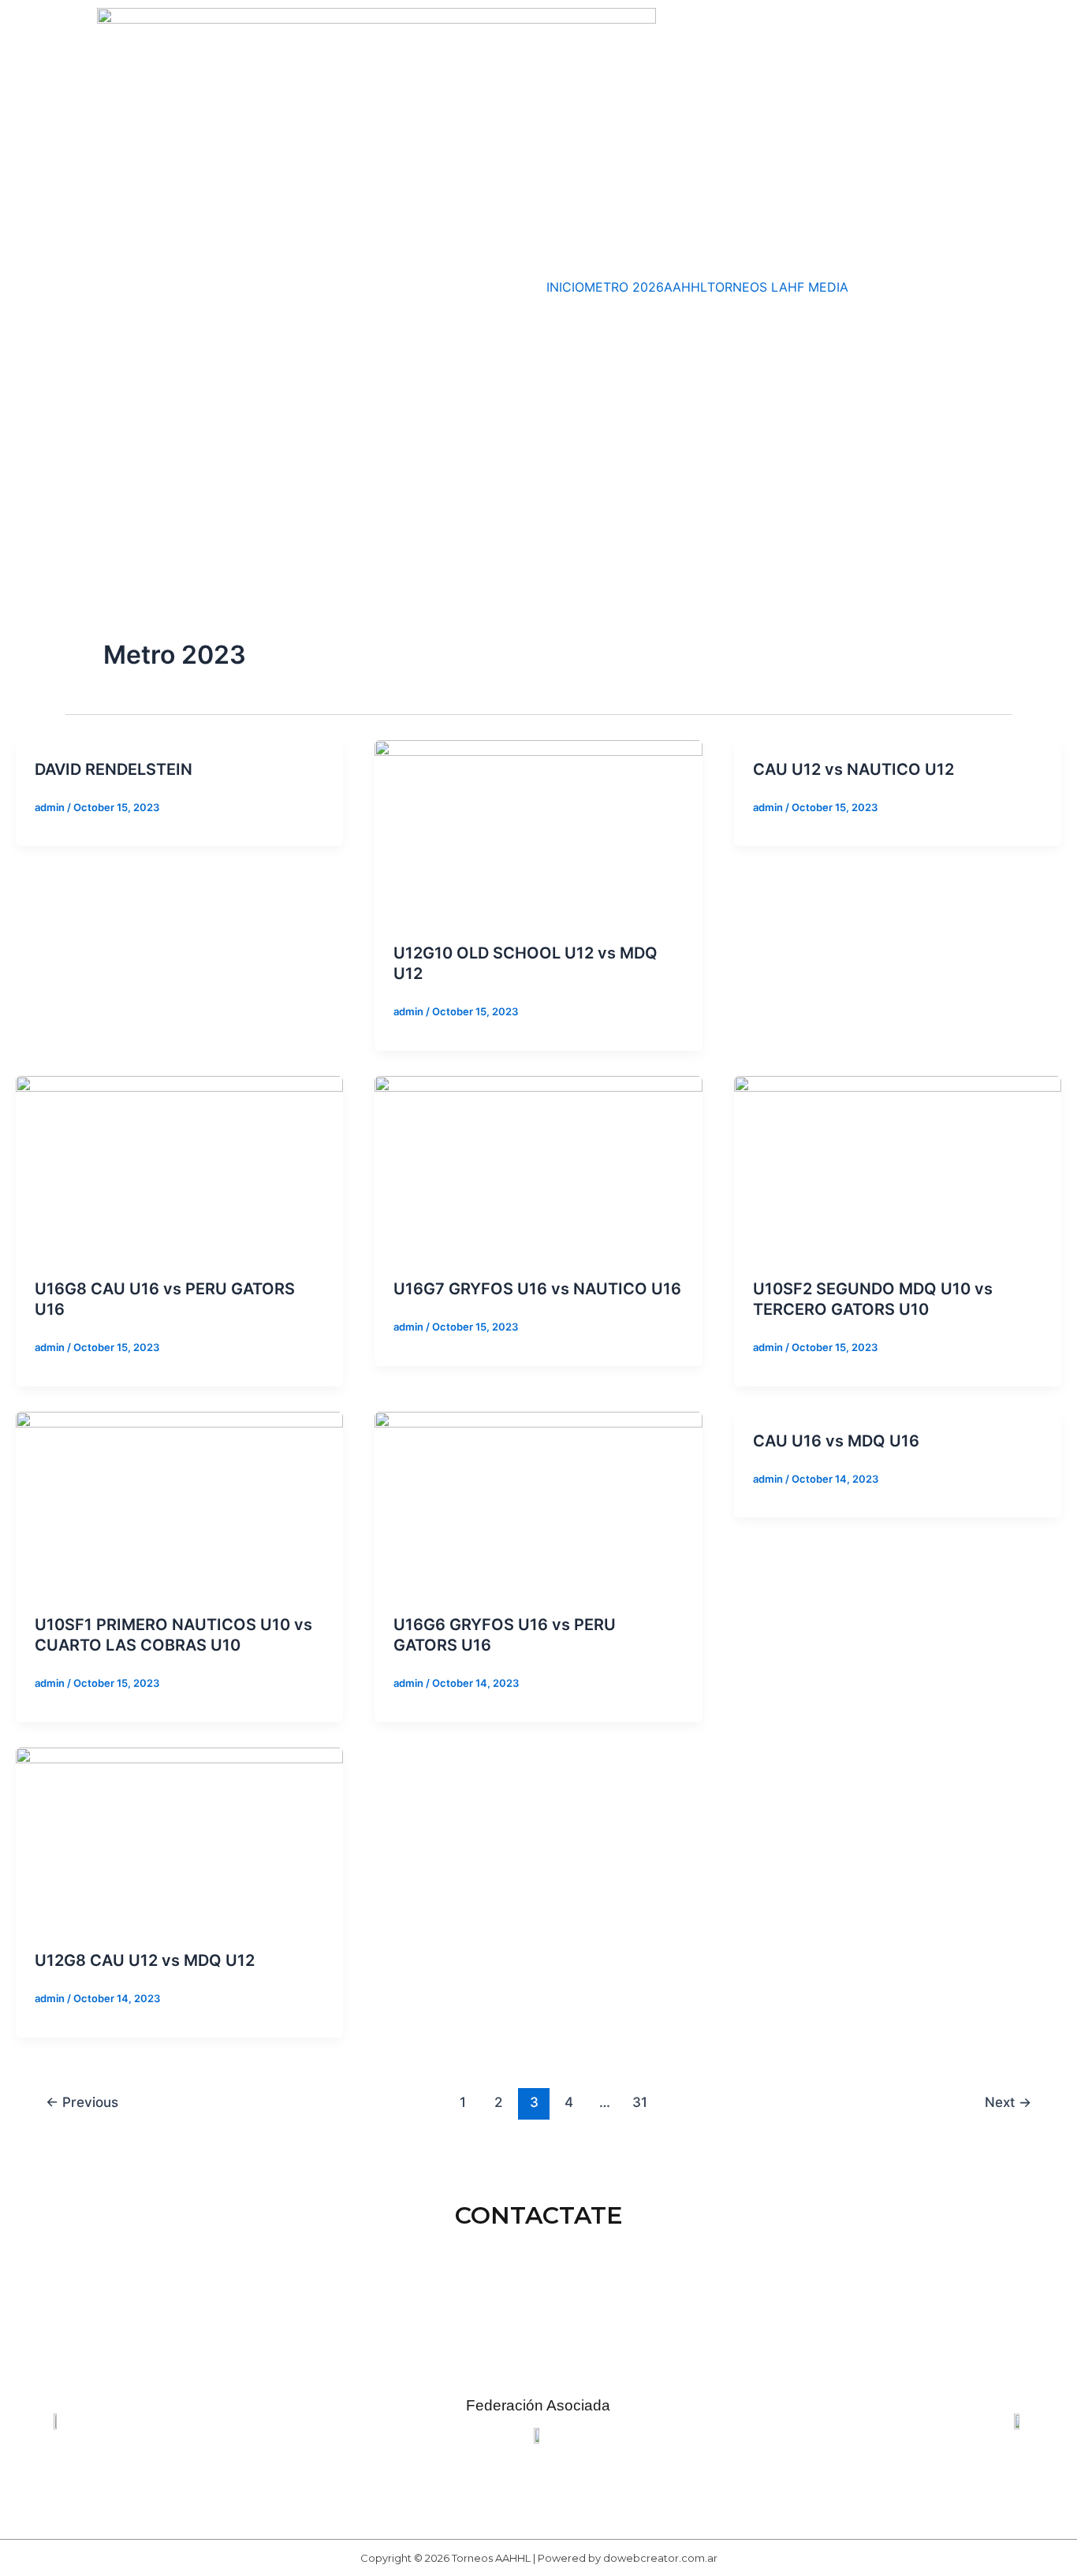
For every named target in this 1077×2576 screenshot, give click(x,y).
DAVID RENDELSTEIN (114, 769)
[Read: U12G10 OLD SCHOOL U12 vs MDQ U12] (538, 831)
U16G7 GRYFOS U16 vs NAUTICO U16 (537, 1289)
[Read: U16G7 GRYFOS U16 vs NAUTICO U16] (538, 1167)
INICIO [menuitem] (565, 287)
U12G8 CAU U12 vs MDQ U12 (145, 1960)
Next (1008, 2102)
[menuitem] (739, 287)
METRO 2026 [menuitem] (624, 287)
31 (640, 2102)
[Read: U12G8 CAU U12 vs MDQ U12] (179, 1838)
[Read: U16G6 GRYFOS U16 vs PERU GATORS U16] (538, 1502)
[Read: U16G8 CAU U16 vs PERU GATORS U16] (179, 1167)
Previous (82, 2102)
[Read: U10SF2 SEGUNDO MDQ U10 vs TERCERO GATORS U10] (898, 1167)
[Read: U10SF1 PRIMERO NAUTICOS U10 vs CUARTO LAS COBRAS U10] (179, 1502)
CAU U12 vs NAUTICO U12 (853, 769)
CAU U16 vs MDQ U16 (836, 1441)
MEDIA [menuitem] (828, 287)
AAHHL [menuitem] (686, 287)
